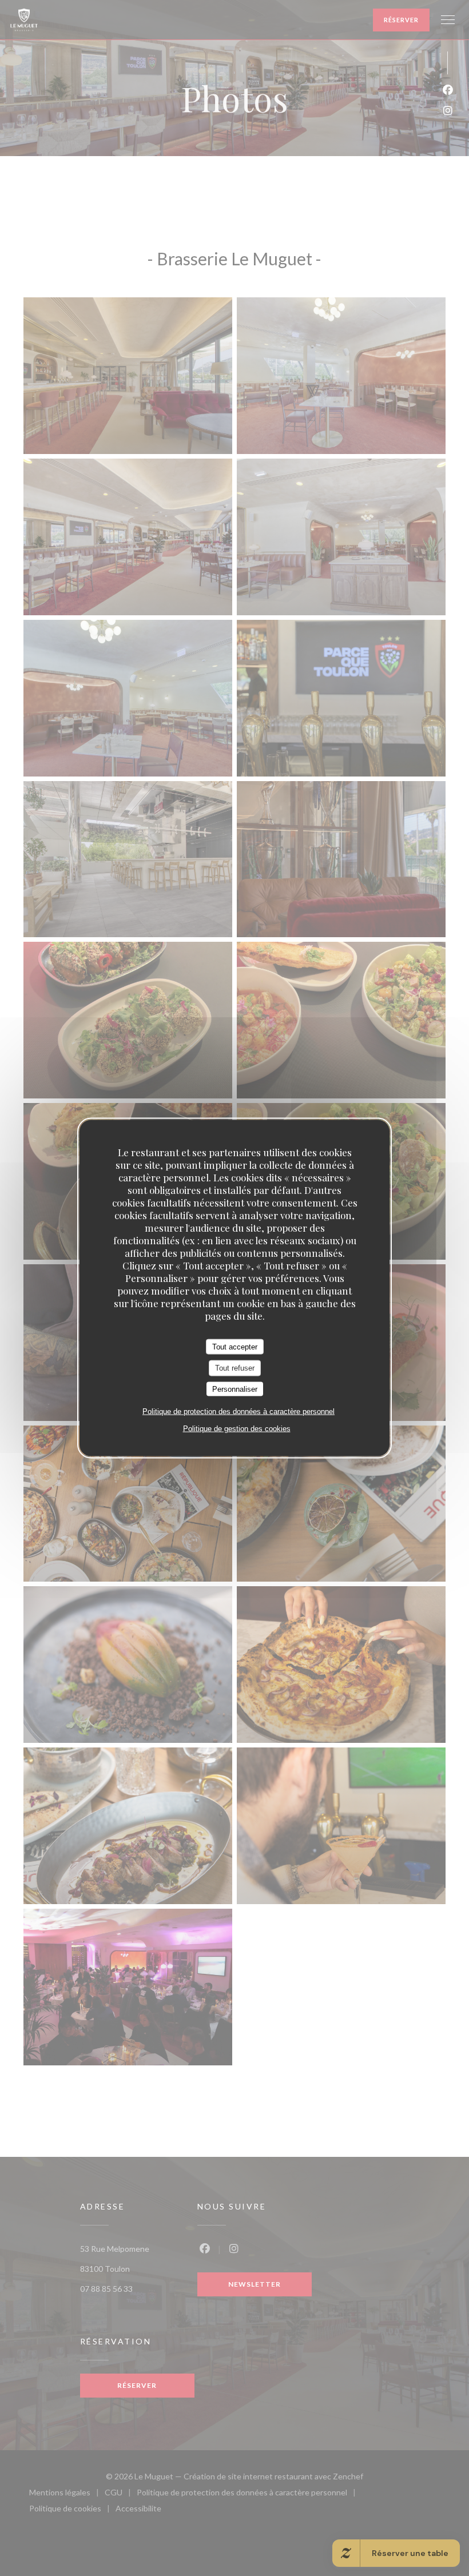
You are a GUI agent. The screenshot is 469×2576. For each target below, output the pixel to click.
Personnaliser (235, 1389)
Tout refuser (235, 1368)
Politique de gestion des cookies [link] (237, 1429)
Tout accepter (235, 1346)
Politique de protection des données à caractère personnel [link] (239, 1412)
